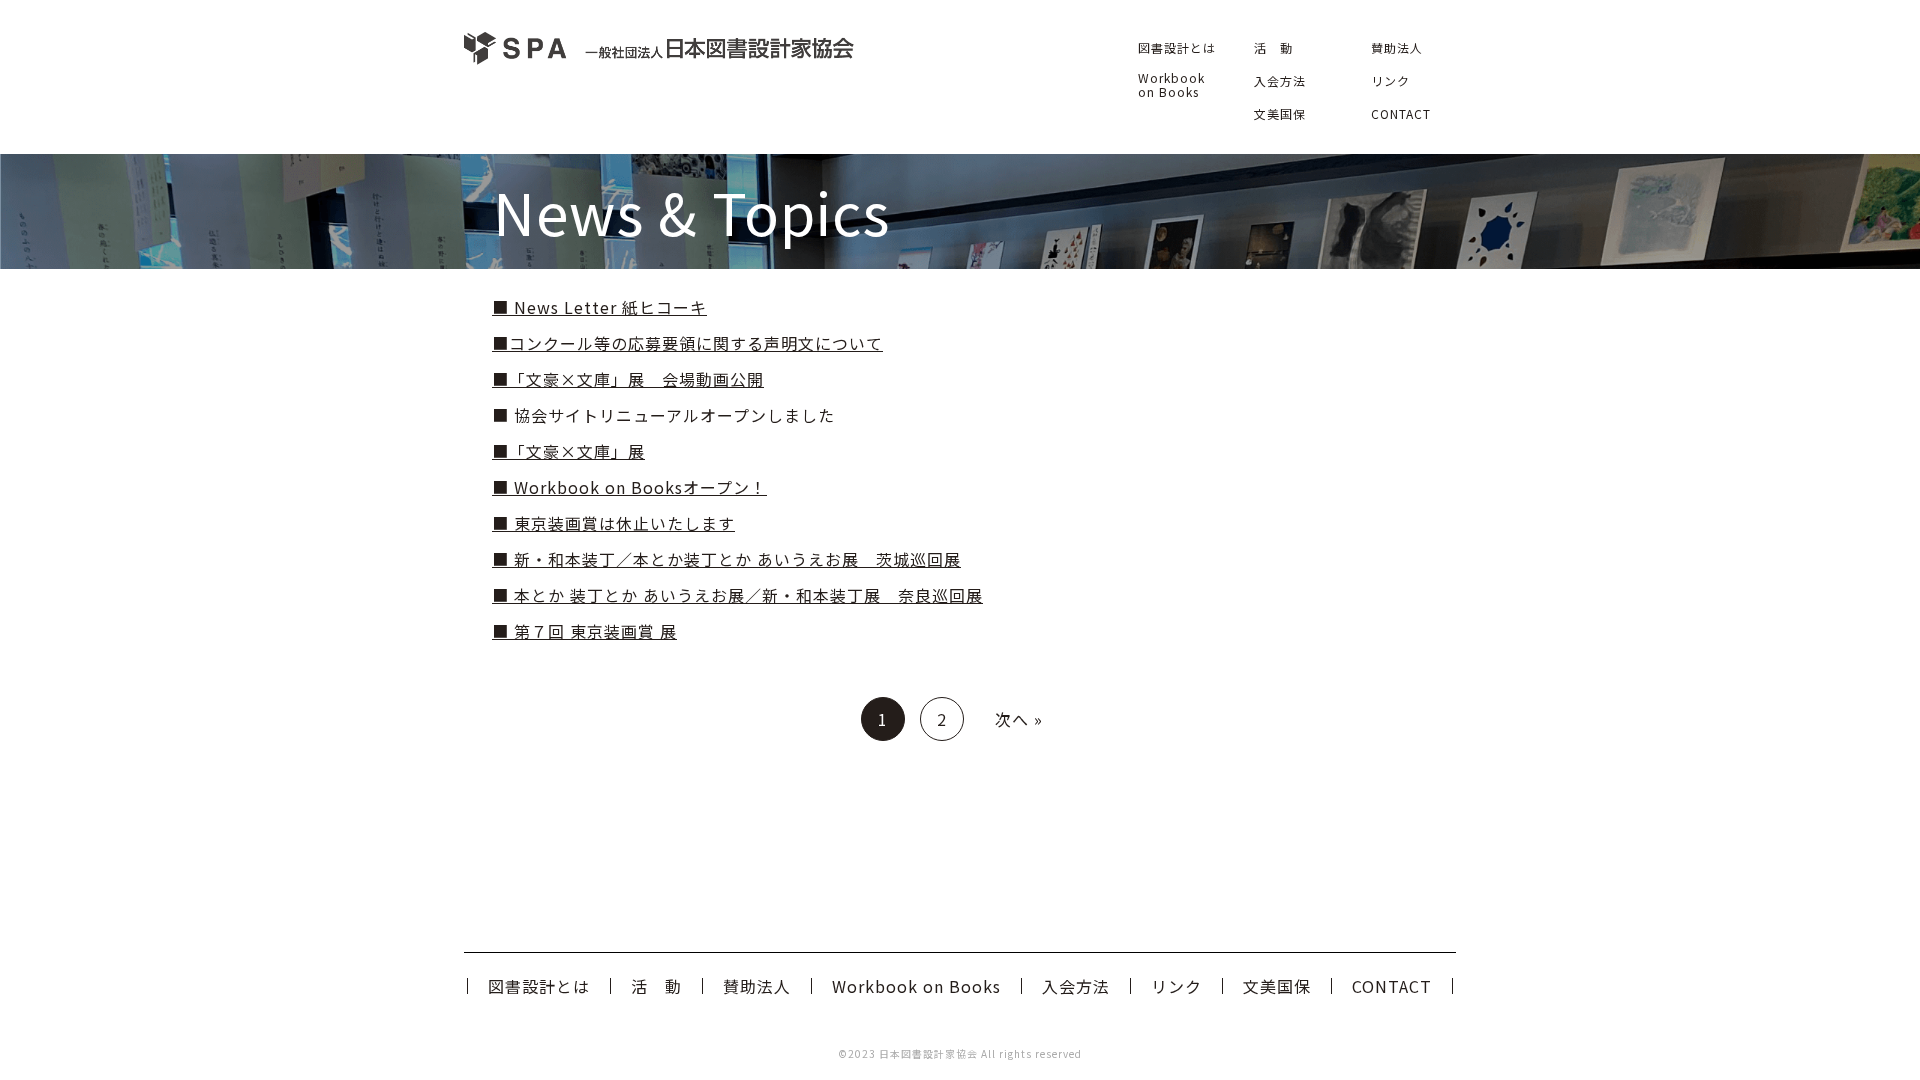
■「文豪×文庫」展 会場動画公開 (628, 379)
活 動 (1273, 47)
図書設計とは (1177, 47)
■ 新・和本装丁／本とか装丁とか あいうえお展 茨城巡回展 (726, 559)
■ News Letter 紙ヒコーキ (599, 307)
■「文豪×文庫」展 (568, 451)
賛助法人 (1397, 47)
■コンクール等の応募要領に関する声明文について (687, 343)
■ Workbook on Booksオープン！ (629, 487)
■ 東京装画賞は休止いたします (613, 523)
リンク (1390, 80)
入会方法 (1280, 80)
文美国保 (1280, 113)
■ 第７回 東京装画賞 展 (584, 631)
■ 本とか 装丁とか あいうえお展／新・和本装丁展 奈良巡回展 (737, 595)
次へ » (1019, 719)
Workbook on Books (1171, 84)
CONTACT (1401, 113)
